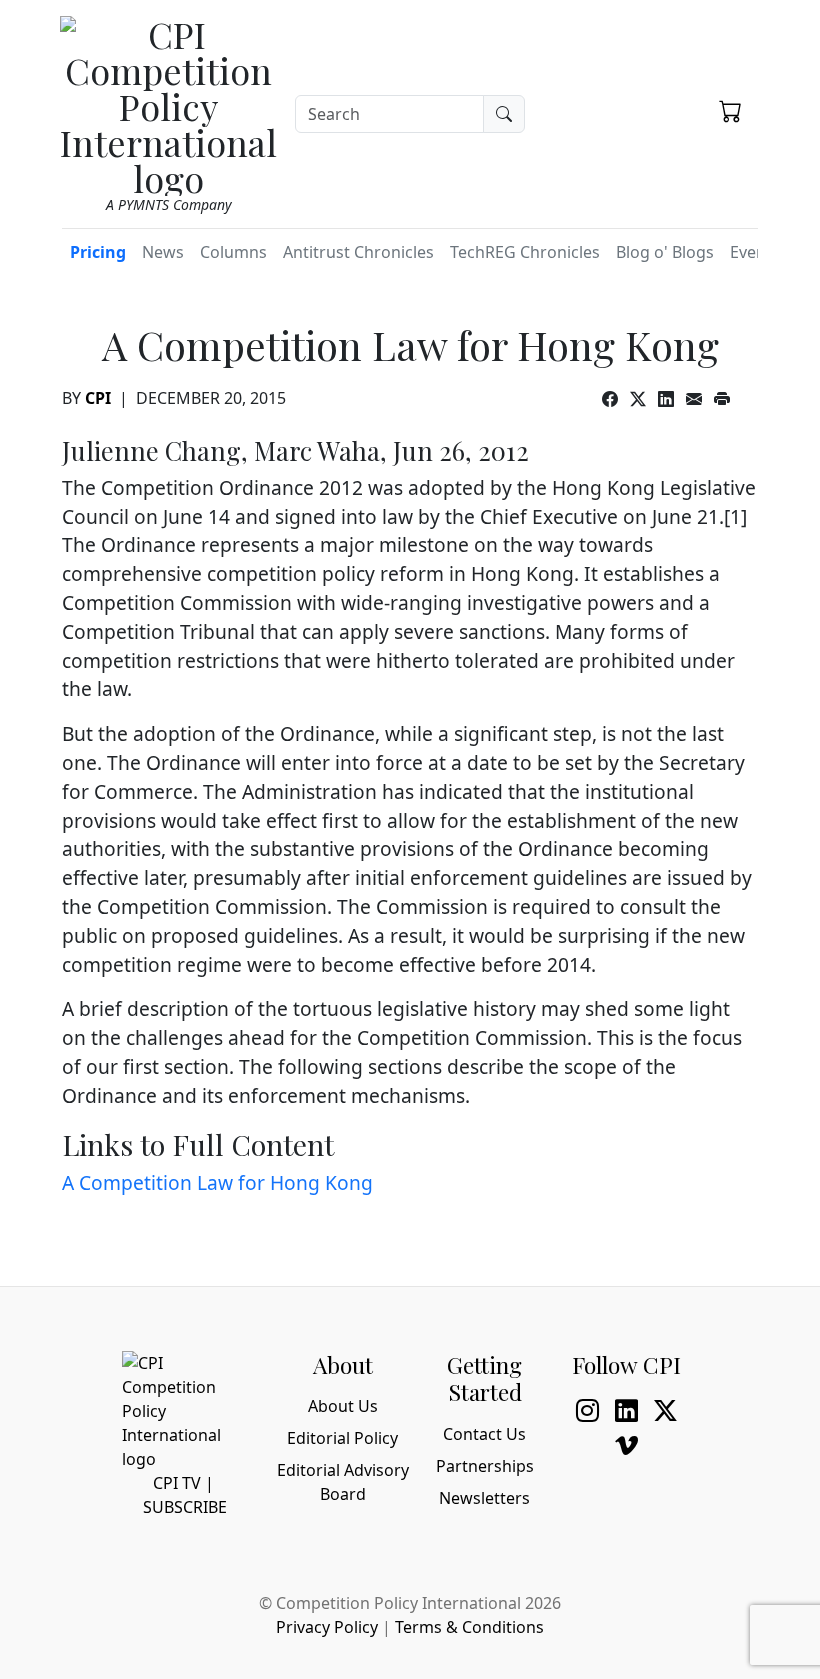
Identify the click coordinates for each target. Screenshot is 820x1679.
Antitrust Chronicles (358, 252)
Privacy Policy (327, 1627)
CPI (98, 398)
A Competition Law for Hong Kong (217, 1182)
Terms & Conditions (469, 1627)
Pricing (98, 252)
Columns (233, 252)
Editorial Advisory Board (343, 1482)
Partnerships (485, 1466)
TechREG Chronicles (525, 252)
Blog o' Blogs (665, 252)
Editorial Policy (342, 1438)
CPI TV (177, 1483)
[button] (730, 111)
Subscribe (185, 1507)
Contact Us (484, 1434)
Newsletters (484, 1498)
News (163, 252)
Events (755, 252)
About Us (343, 1406)
